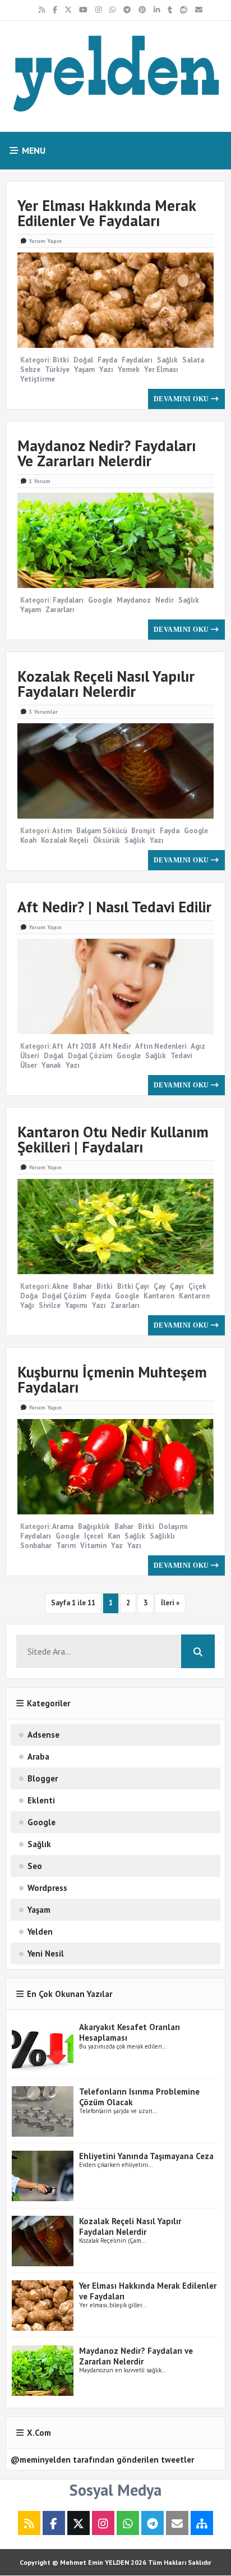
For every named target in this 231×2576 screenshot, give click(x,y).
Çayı (177, 1286)
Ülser (29, 1065)
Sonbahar (36, 1546)
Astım (62, 831)
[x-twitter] (68, 10)
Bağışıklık (94, 1526)
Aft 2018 (82, 1046)
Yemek (129, 369)
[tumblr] (170, 10)
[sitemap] (202, 2524)
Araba (38, 1757)
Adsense (43, 1735)
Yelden (40, 1932)
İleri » (170, 1603)
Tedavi (181, 1056)
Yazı (106, 369)
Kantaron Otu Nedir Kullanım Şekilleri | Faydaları (113, 1139)
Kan (114, 1536)
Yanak (51, 1065)
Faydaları (137, 360)
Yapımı (76, 1305)
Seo (35, 1866)
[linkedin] (157, 10)
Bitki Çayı (133, 1286)
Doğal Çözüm (90, 1056)
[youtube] (83, 10)
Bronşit (143, 831)
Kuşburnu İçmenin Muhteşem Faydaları (112, 1379)
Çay (160, 1286)
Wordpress (47, 1888)
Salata (193, 360)
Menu (33, 150)
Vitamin (93, 1546)
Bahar (82, 1286)
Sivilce (50, 1305)
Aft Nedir (115, 1046)
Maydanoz (134, 600)
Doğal (83, 360)
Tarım (66, 1546)
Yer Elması (161, 369)
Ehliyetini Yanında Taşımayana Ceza (146, 2156)
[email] (199, 10)
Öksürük (107, 840)
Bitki (61, 360)
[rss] (42, 10)
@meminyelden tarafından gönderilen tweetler (102, 2460)
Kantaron (159, 1296)
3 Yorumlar (43, 712)
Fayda (107, 360)
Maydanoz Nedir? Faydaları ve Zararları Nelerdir (107, 453)
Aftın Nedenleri (161, 1046)
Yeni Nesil (46, 1953)
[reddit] (184, 10)
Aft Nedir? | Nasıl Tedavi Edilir (114, 907)
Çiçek (197, 1286)
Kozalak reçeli (65, 840)
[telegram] (127, 10)
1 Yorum (40, 481)
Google (100, 600)
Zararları (60, 610)
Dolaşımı (173, 1526)
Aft (58, 1046)
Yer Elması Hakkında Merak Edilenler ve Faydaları (107, 213)
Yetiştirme (38, 379)
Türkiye (57, 369)
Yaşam (84, 369)
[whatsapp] (112, 10)
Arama (63, 1526)
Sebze (30, 369)
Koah (28, 840)
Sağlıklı (162, 1536)
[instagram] (98, 10)
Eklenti (41, 1800)
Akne (60, 1286)
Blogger (43, 1778)
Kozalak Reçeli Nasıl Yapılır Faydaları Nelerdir (106, 684)
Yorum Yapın (45, 241)
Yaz (117, 1546)
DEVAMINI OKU (183, 399)
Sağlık (167, 360)
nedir (165, 600)
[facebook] (55, 10)
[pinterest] (142, 10)
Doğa (29, 1296)
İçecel (94, 1536)
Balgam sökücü (101, 831)
